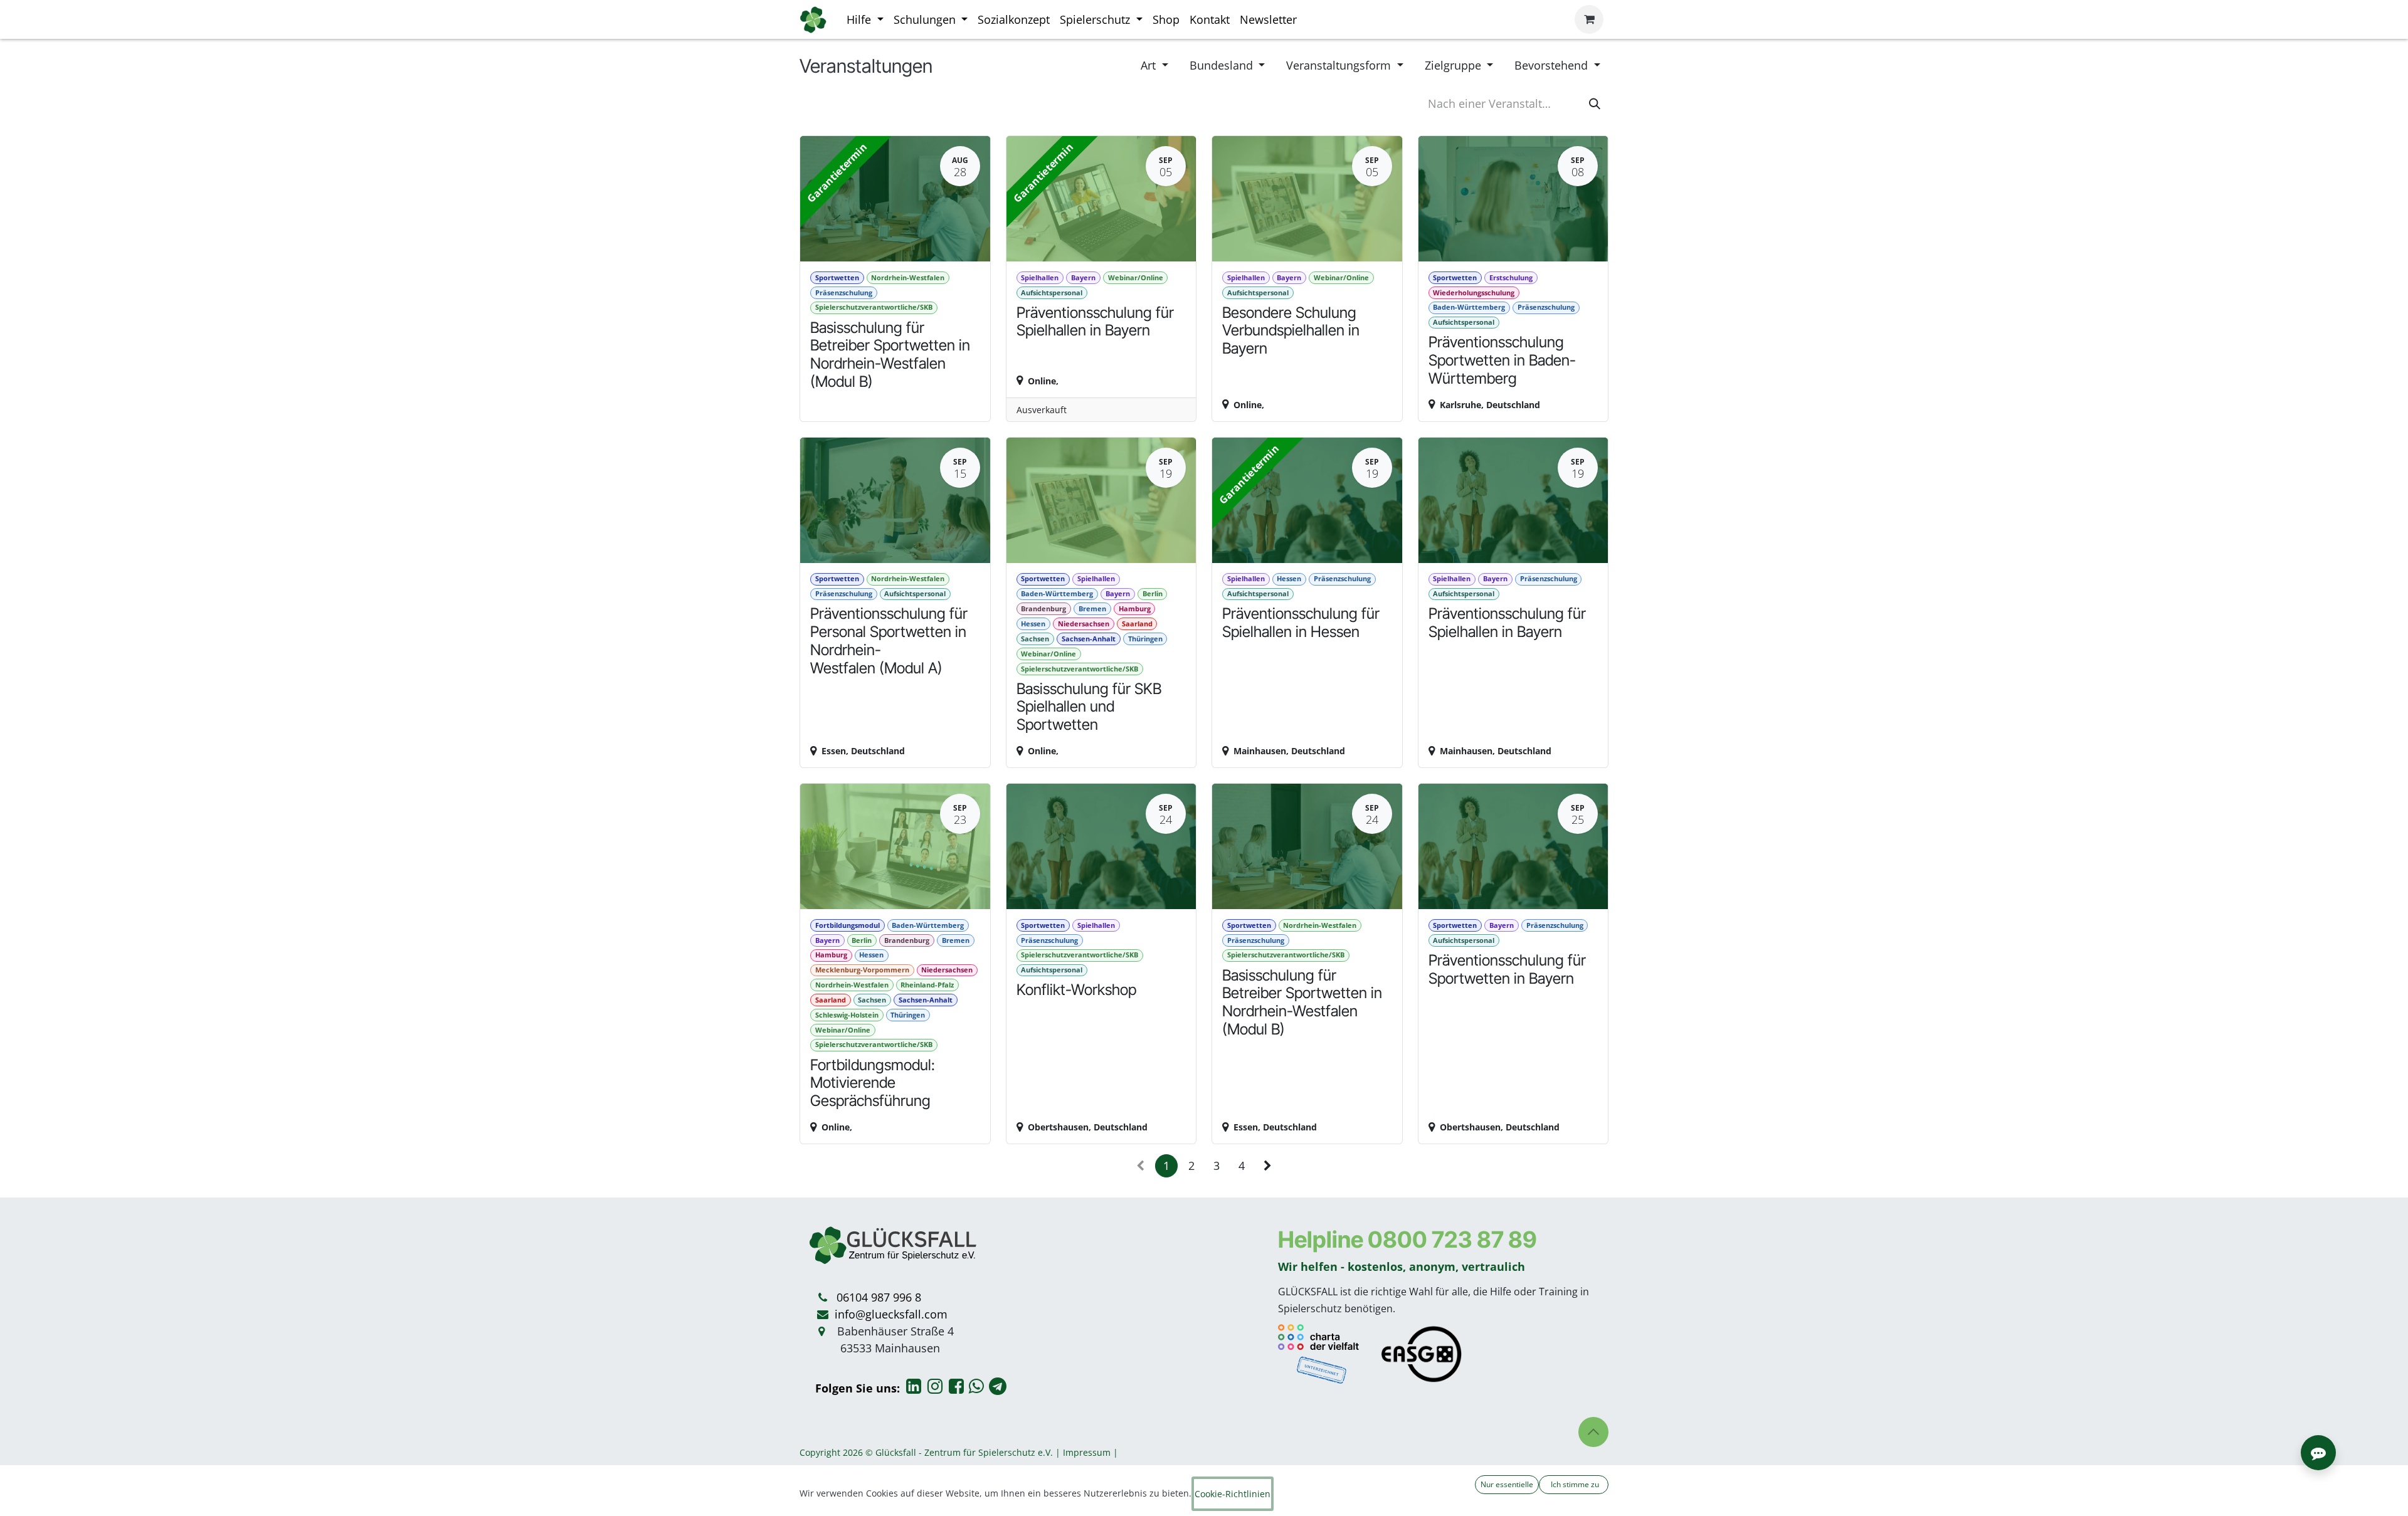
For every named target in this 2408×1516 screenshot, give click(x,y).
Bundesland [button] (1223, 65)
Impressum (1087, 1452)
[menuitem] (865, 20)
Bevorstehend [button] (1553, 65)
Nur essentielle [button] (1507, 1484)
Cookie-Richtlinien (1233, 1494)
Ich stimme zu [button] (1574, 1484)
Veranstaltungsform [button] (1340, 65)
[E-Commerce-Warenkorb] (1589, 19)
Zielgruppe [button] (1455, 65)
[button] (1593, 1432)
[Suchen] (1595, 104)
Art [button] (1150, 65)
